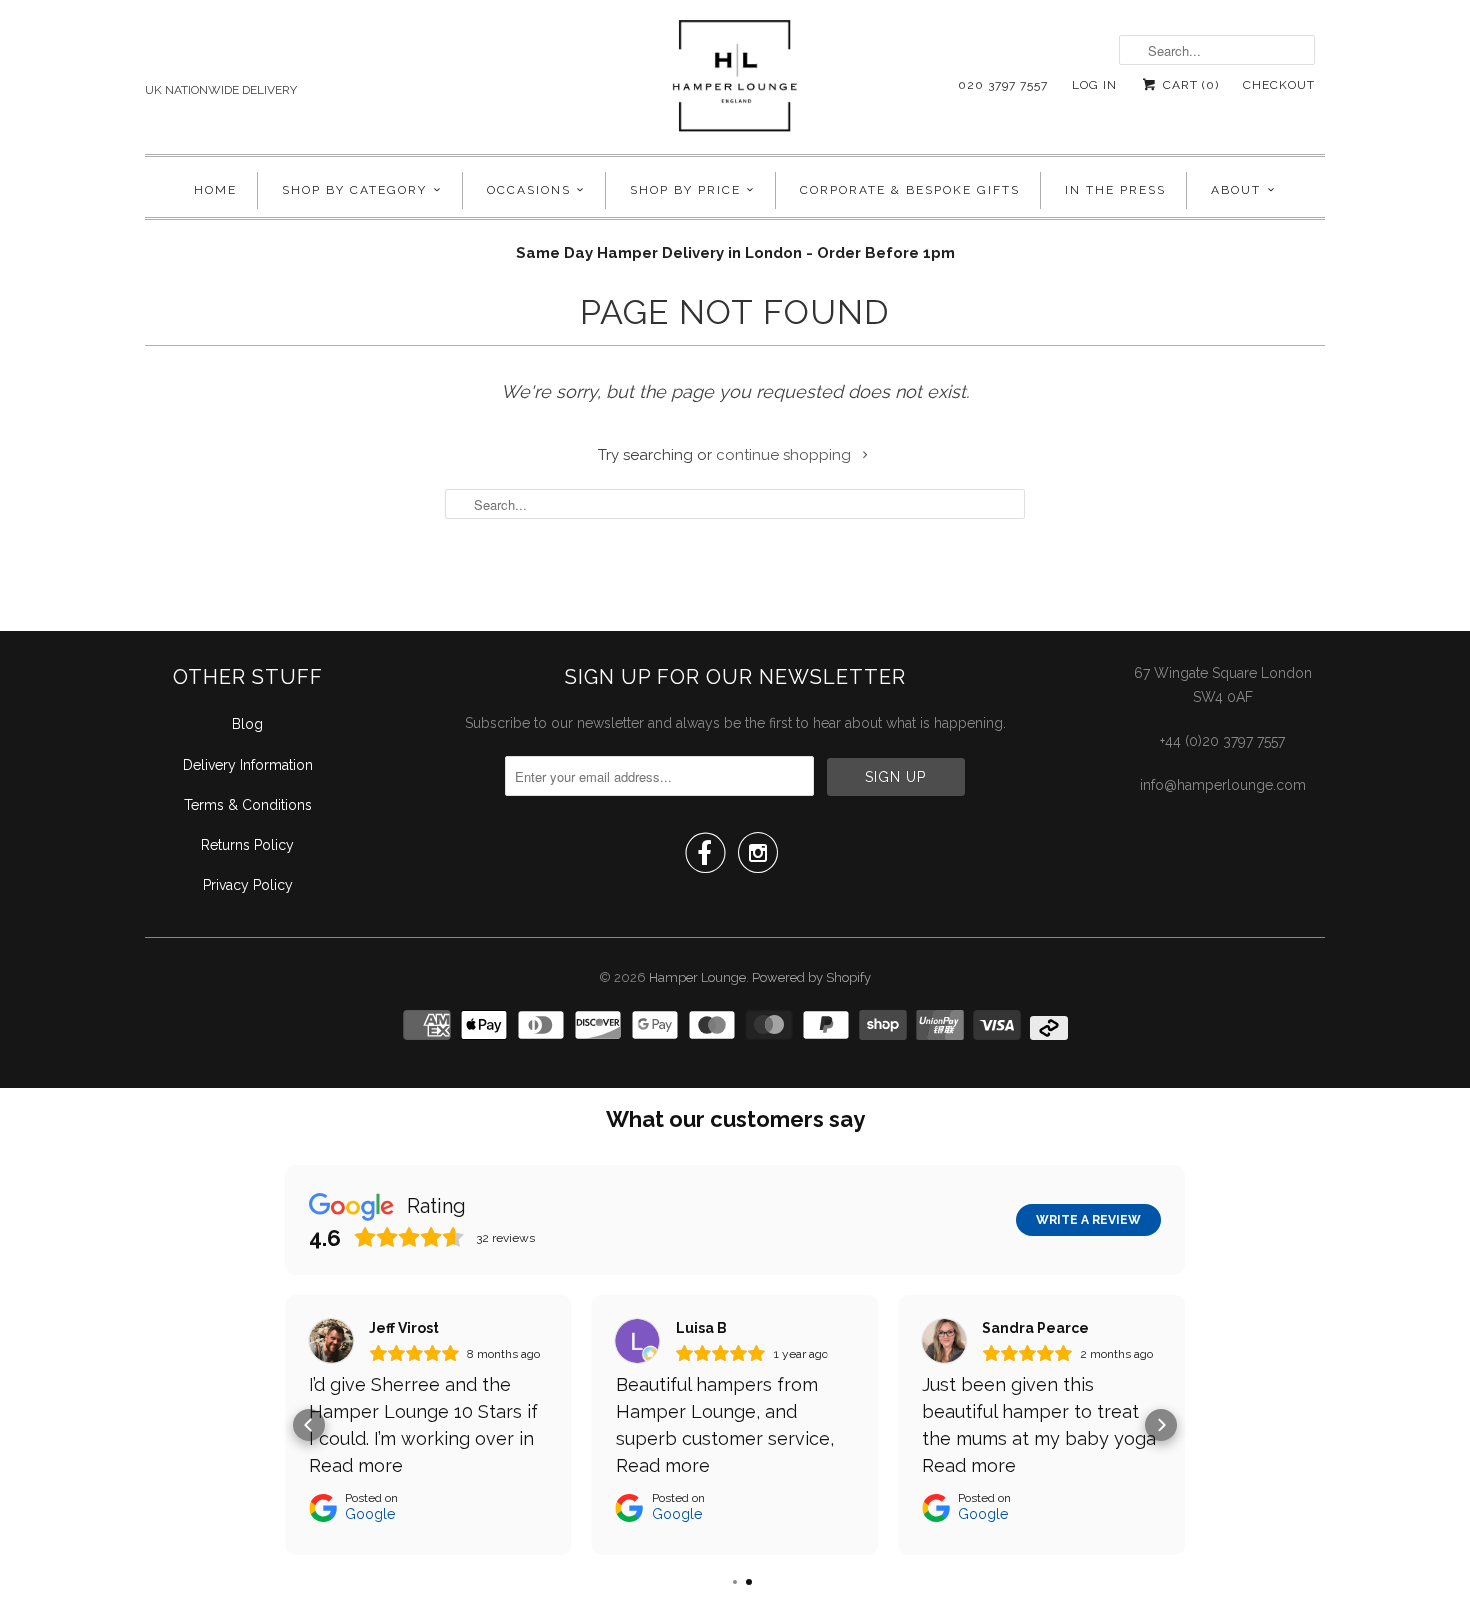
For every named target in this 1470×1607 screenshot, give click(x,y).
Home (215, 190)
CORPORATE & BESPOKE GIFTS (910, 190)
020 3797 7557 (1003, 85)
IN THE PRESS (1115, 190)
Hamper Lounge (697, 977)
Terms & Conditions (248, 805)
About (1236, 190)
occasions (529, 190)
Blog (247, 724)
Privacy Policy (248, 885)
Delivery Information (248, 765)
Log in (1094, 85)
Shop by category (354, 190)
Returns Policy (247, 845)
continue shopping (785, 455)
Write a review (1088, 1220)
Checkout (1279, 85)
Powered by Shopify (811, 977)
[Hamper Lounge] (735, 82)
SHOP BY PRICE (685, 190)
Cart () (1189, 85)
